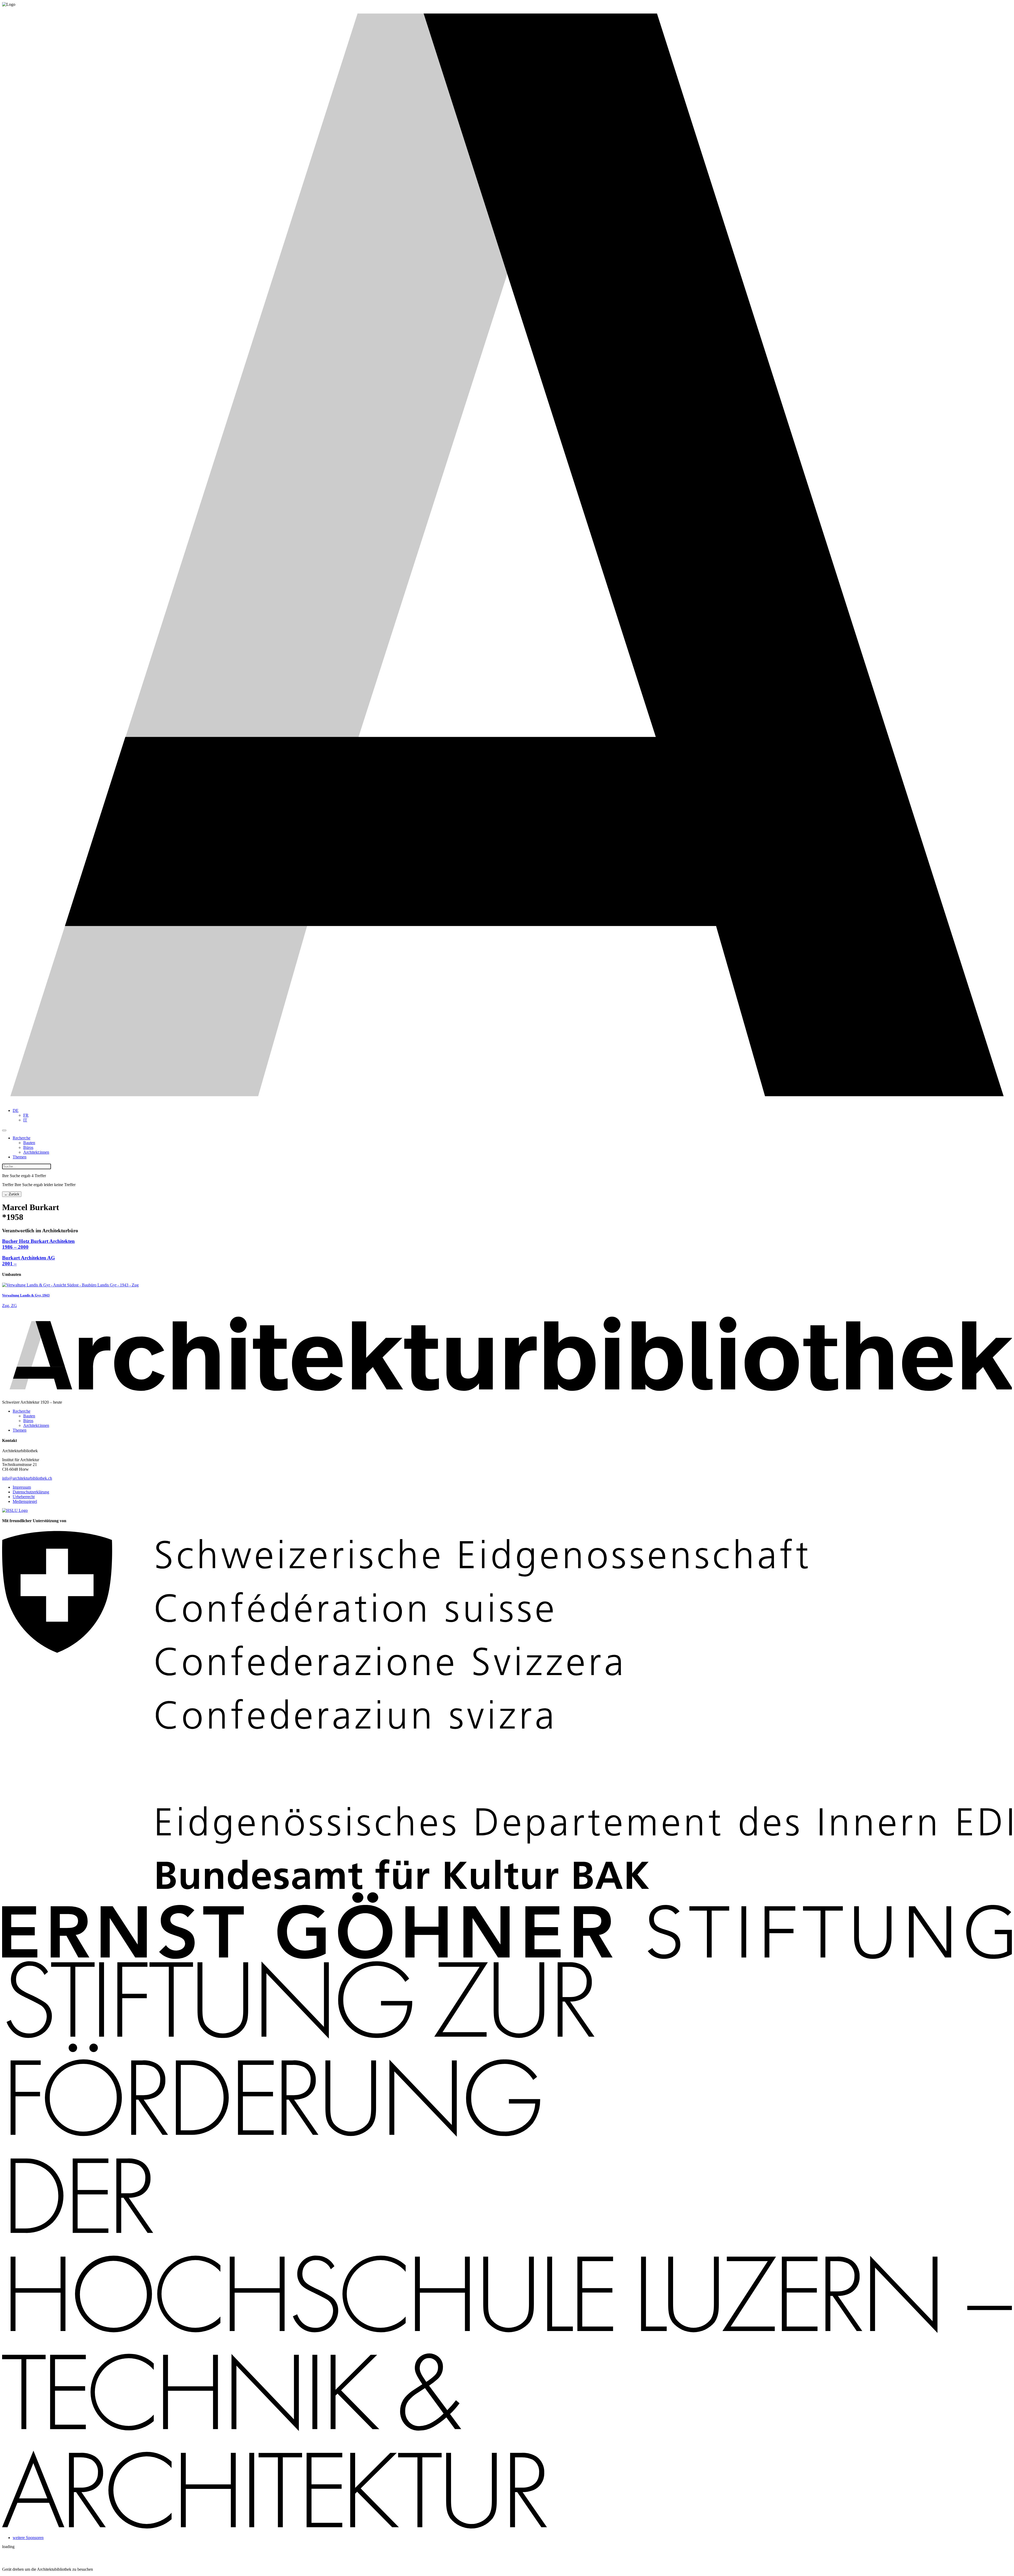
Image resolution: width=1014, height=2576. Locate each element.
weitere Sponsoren (28, 2538)
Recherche (22, 1138)
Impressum (22, 1487)
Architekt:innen (36, 1152)
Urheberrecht (24, 1497)
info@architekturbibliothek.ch (27, 1478)
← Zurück (12, 1194)
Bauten (29, 1143)
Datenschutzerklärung (31, 1492)
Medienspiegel (25, 1501)
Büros (28, 1147)
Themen (20, 1157)
